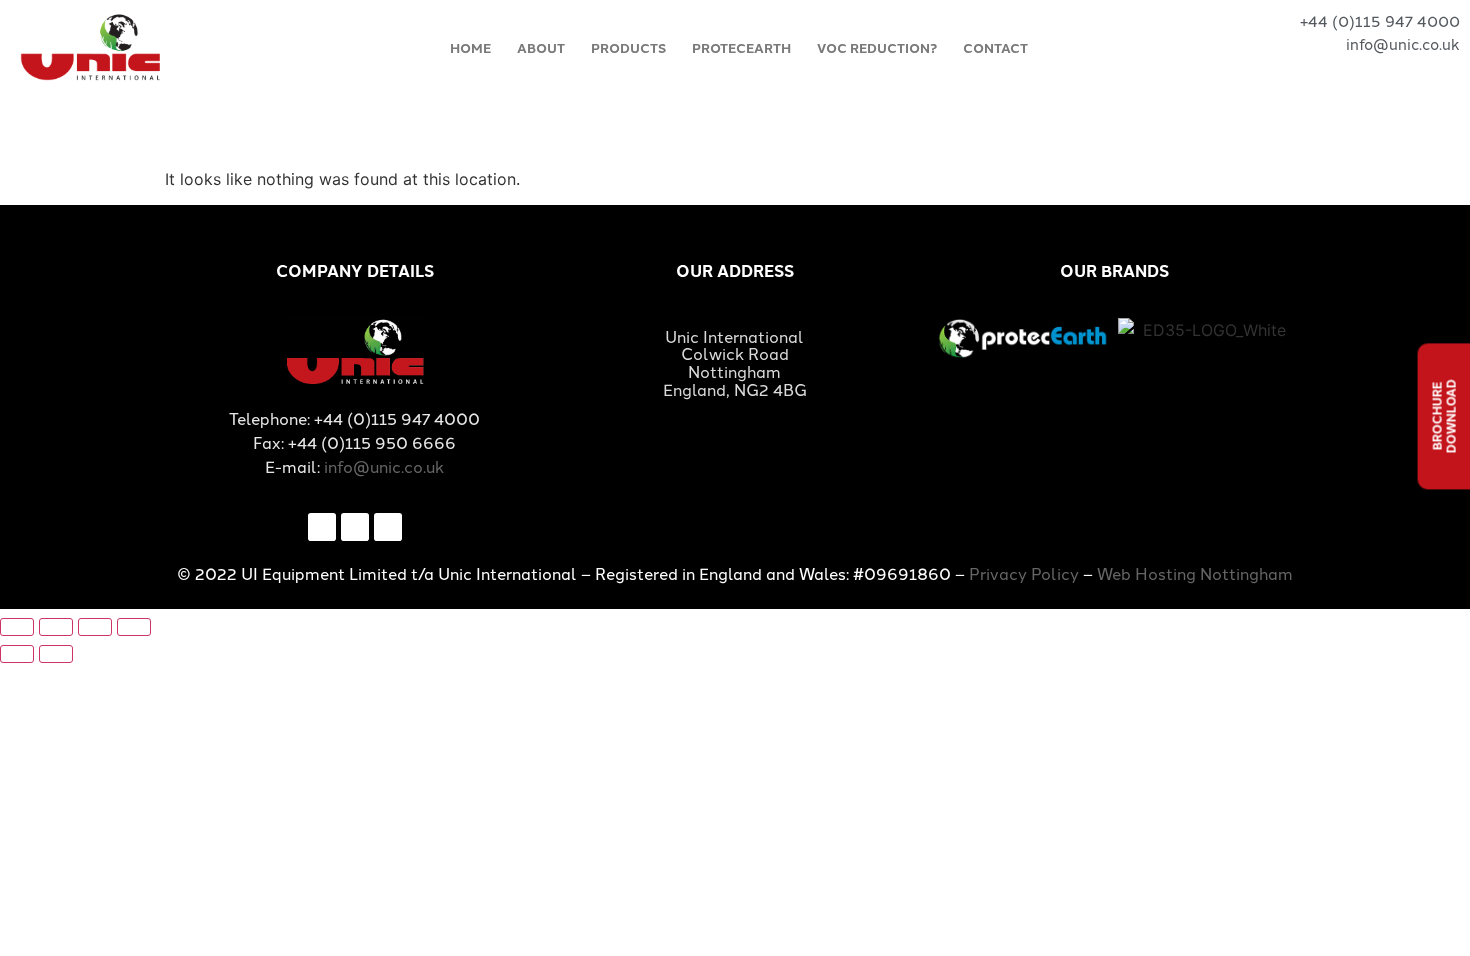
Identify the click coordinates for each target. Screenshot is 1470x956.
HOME (470, 47)
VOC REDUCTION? (877, 47)
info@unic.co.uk (384, 466)
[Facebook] (322, 527)
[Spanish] (1446, 69)
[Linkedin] (388, 527)
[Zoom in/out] (17, 627)
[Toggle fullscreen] (56, 627)
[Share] (95, 627)
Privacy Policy (1024, 573)
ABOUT (541, 47)
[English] (1353, 69)
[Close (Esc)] (134, 627)
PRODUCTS (628, 47)
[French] (1384, 69)
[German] (1415, 69)
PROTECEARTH (741, 47)
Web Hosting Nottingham (1195, 573)
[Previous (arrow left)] (17, 654)
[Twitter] (355, 527)
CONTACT (995, 47)
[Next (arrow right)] (56, 654)
